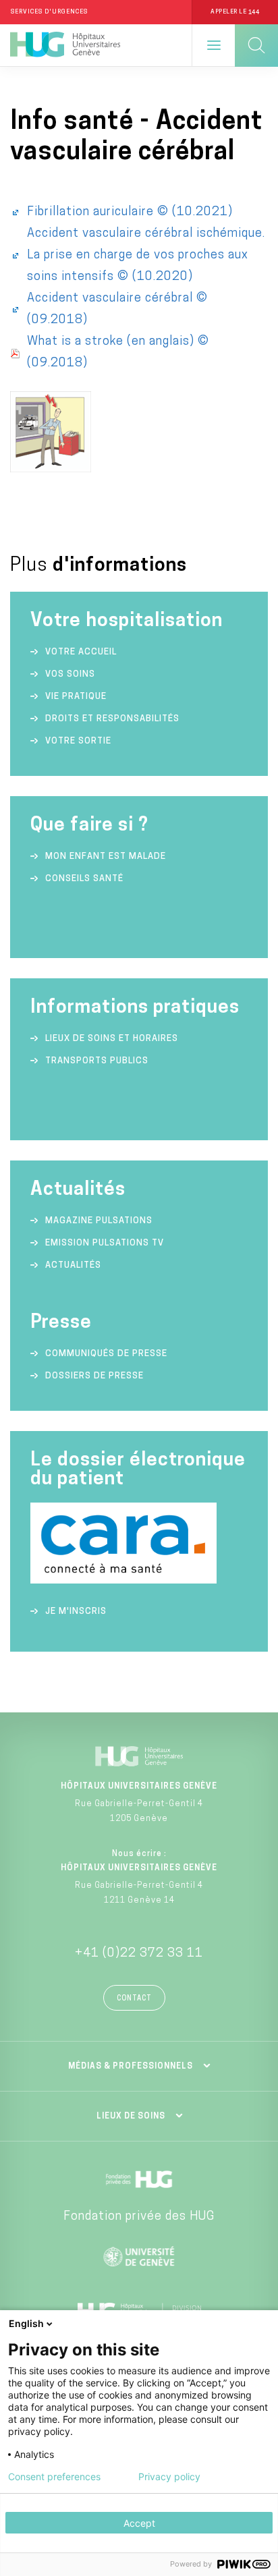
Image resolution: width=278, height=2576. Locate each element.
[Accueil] (65, 45)
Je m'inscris (76, 1612)
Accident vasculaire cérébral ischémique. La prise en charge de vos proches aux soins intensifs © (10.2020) (146, 256)
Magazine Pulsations (99, 1221)
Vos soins (70, 674)
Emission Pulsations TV (106, 1243)
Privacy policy (169, 2477)
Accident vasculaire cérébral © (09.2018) (117, 310)
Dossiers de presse (94, 1376)
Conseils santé (84, 879)
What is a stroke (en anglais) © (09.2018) (118, 353)
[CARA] (123, 1581)
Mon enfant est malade (106, 857)
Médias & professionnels (131, 2067)
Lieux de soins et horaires (112, 1039)
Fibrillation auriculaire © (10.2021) (130, 213)
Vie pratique (76, 697)
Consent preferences (54, 2477)
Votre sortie (78, 741)
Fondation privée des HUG (139, 2217)
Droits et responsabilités (112, 719)
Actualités (73, 1265)
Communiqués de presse (106, 1354)
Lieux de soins (131, 2117)
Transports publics (97, 1061)
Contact (134, 1999)
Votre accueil (81, 652)
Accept (139, 2523)
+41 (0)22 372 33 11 (139, 1954)
